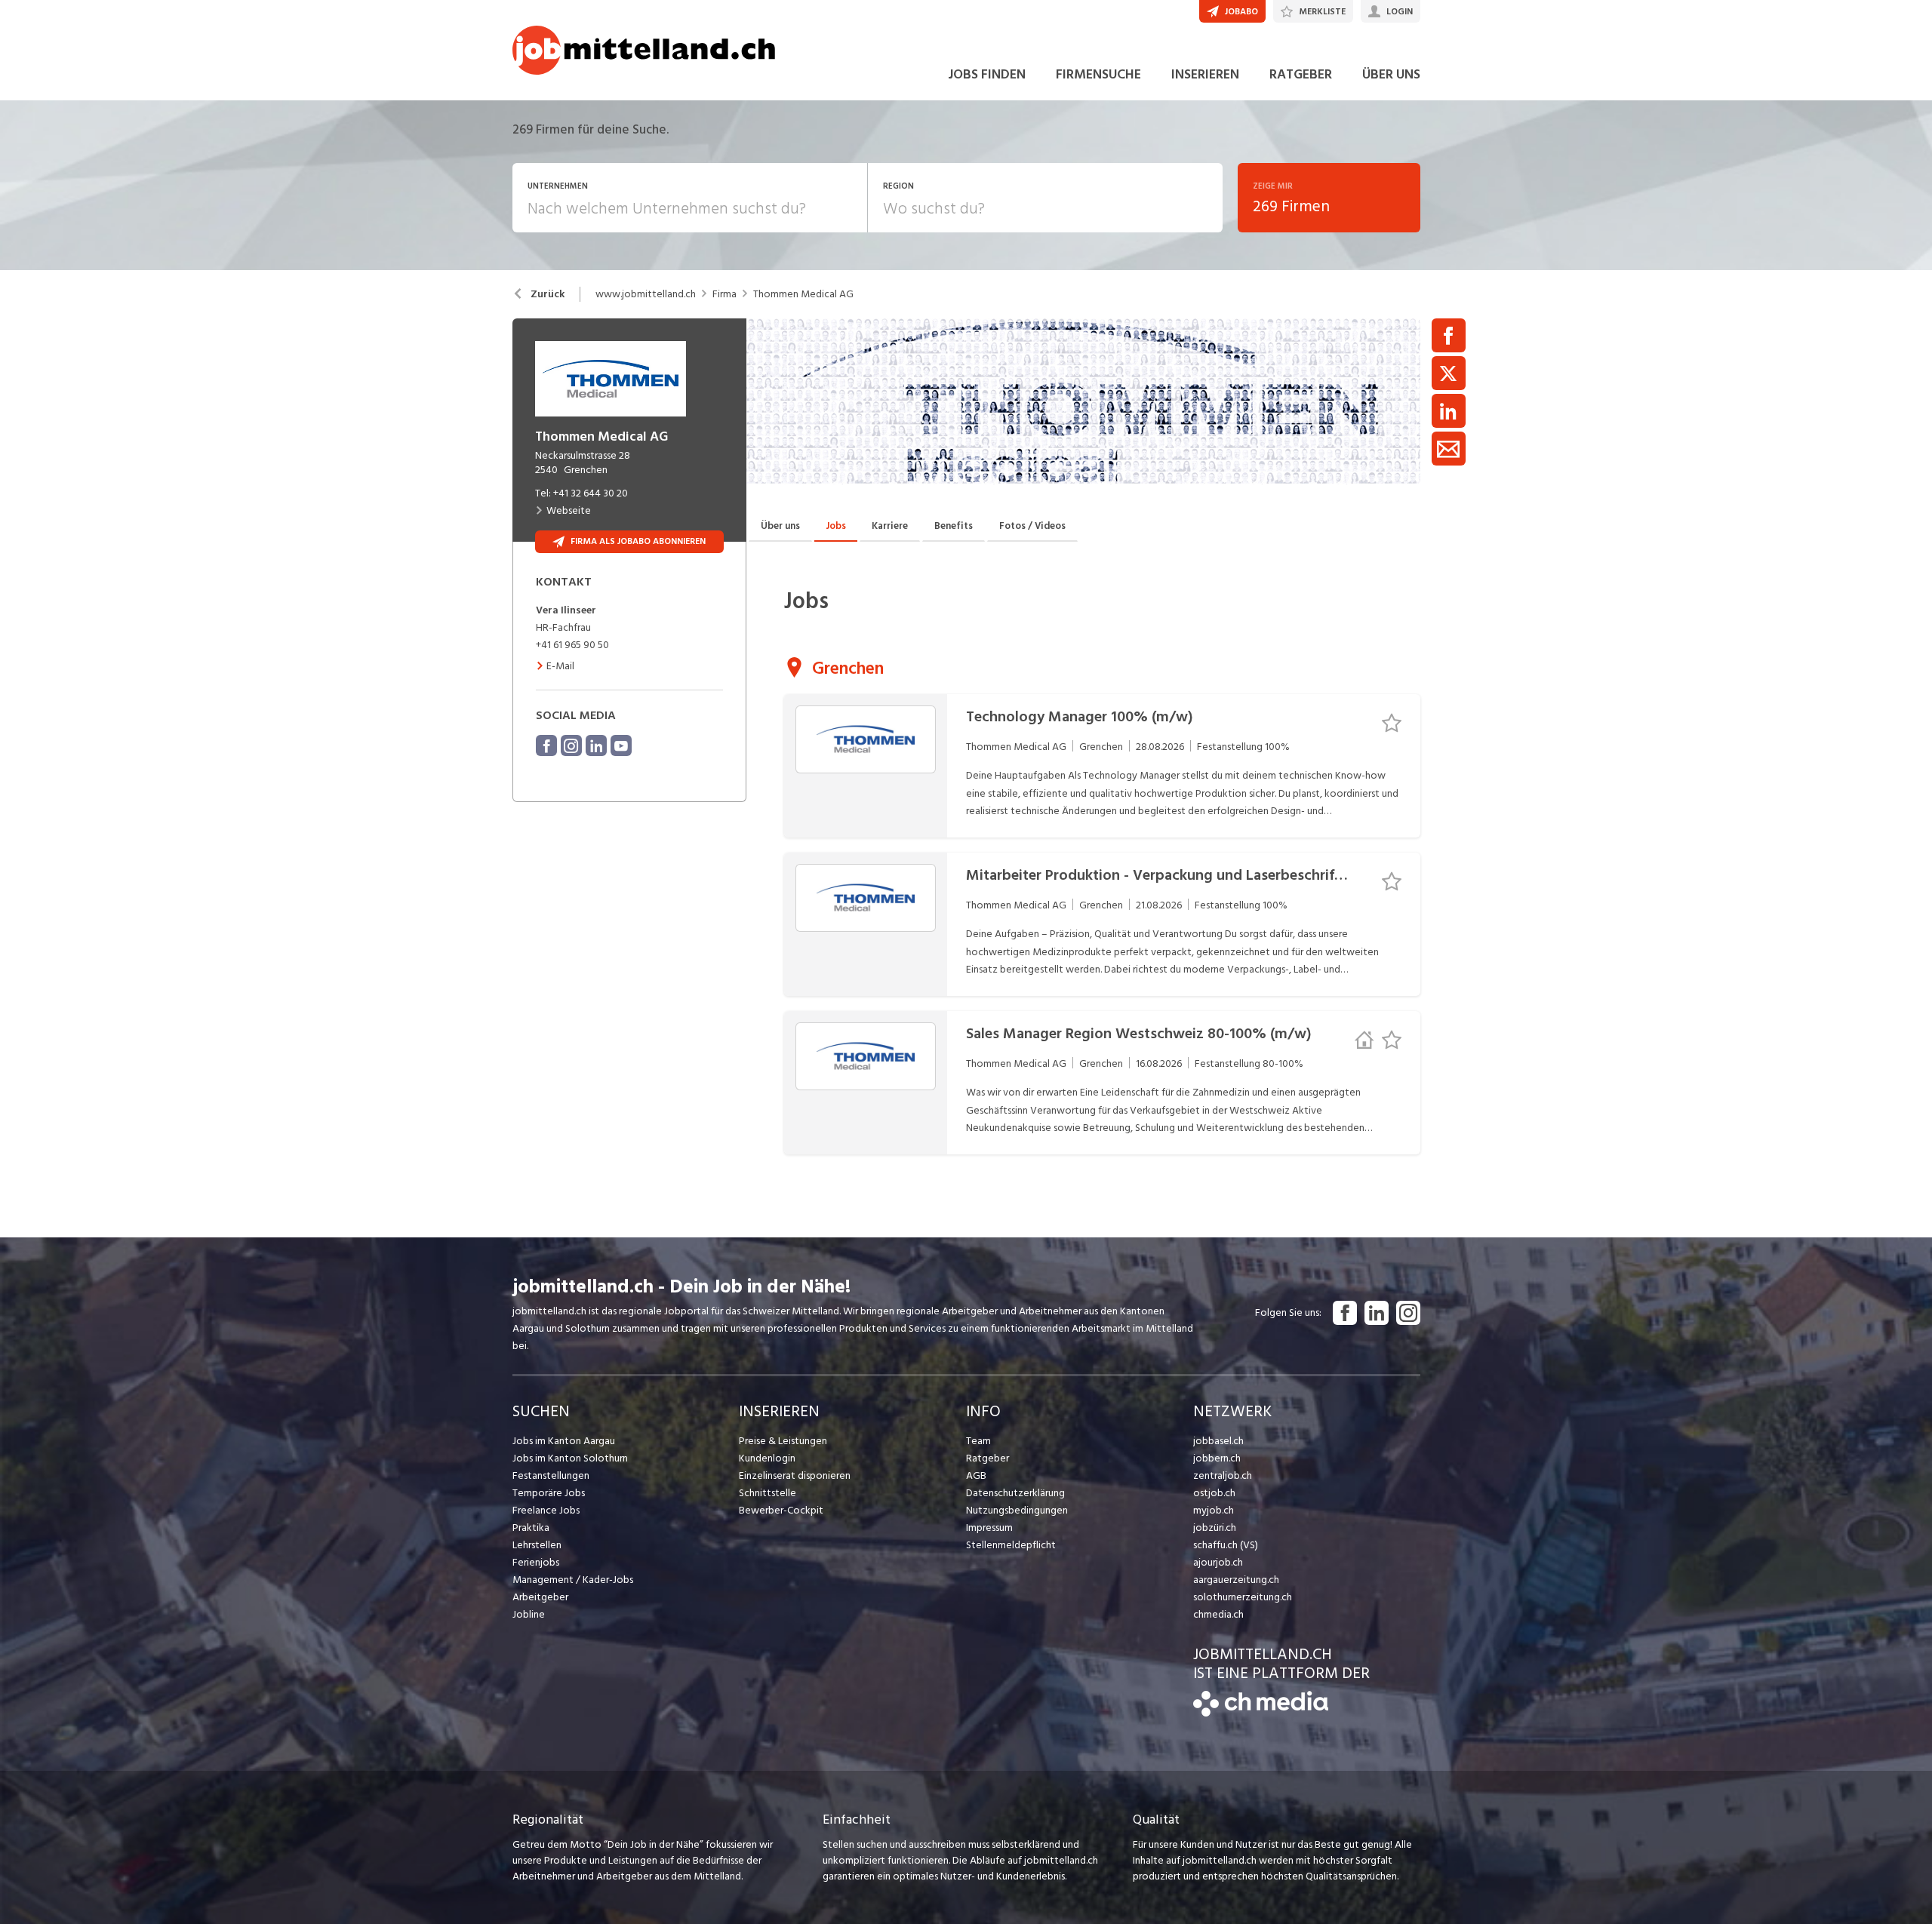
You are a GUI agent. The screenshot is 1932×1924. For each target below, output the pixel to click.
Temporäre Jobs (549, 1493)
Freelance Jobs (546, 1510)
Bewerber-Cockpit (781, 1510)
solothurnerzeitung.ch (1243, 1597)
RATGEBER (1301, 74)
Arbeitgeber (540, 1597)
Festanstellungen (551, 1475)
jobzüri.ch (1215, 1528)
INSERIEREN (1205, 74)
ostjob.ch (1214, 1493)
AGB (976, 1475)
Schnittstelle (768, 1493)
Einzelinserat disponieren (795, 1475)
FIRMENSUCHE (1098, 74)
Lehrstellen (537, 1545)
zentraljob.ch (1223, 1475)
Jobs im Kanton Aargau (564, 1441)
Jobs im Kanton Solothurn (570, 1458)
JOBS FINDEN (987, 74)
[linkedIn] (596, 745)
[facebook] (546, 745)
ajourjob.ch (1218, 1562)
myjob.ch (1214, 1510)
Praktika (531, 1528)
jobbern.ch (1217, 1458)
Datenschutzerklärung (1015, 1493)
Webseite (569, 510)
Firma (724, 294)
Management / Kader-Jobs (573, 1580)
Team (978, 1441)
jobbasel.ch (1218, 1441)
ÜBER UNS (1391, 74)
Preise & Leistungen (783, 1441)
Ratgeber (988, 1458)
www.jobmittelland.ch (646, 294)
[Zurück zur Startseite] (1261, 1713)
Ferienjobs (536, 1562)
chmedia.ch (1218, 1614)
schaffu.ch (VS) (1226, 1545)
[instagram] (571, 745)
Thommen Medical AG (803, 294)
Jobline (529, 1614)
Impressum (989, 1528)
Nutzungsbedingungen (1017, 1510)
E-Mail (560, 666)
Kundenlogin (767, 1458)
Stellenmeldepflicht (1011, 1545)
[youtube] (621, 745)
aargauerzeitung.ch (1236, 1580)
